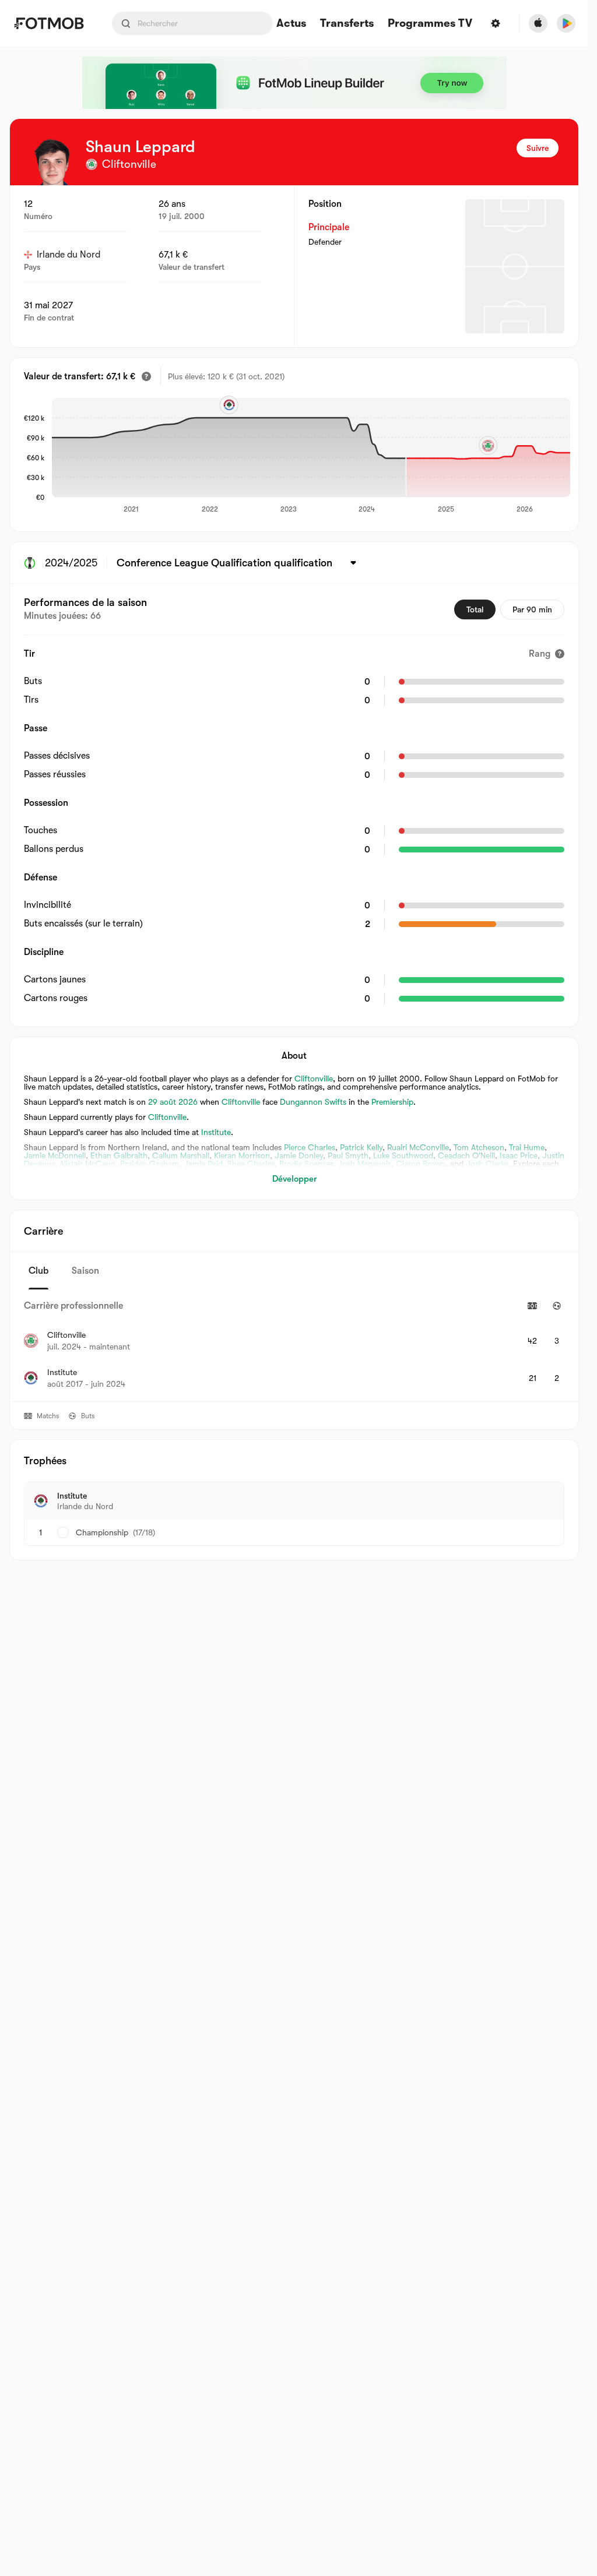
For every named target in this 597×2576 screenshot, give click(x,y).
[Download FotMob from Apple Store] (538, 23)
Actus (291, 24)
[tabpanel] (294, 1345)
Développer (294, 1179)
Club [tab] (38, 1271)
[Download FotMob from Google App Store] (566, 23)
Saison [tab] (85, 1271)
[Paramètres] (496, 23)
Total (475, 609)
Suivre (538, 148)
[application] (307, 456)
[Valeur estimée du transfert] (146, 376)
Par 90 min (532, 609)
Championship (102, 1532)
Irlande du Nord (69, 255)
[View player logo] (53, 162)
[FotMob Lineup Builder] (294, 83)
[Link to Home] (49, 23)
